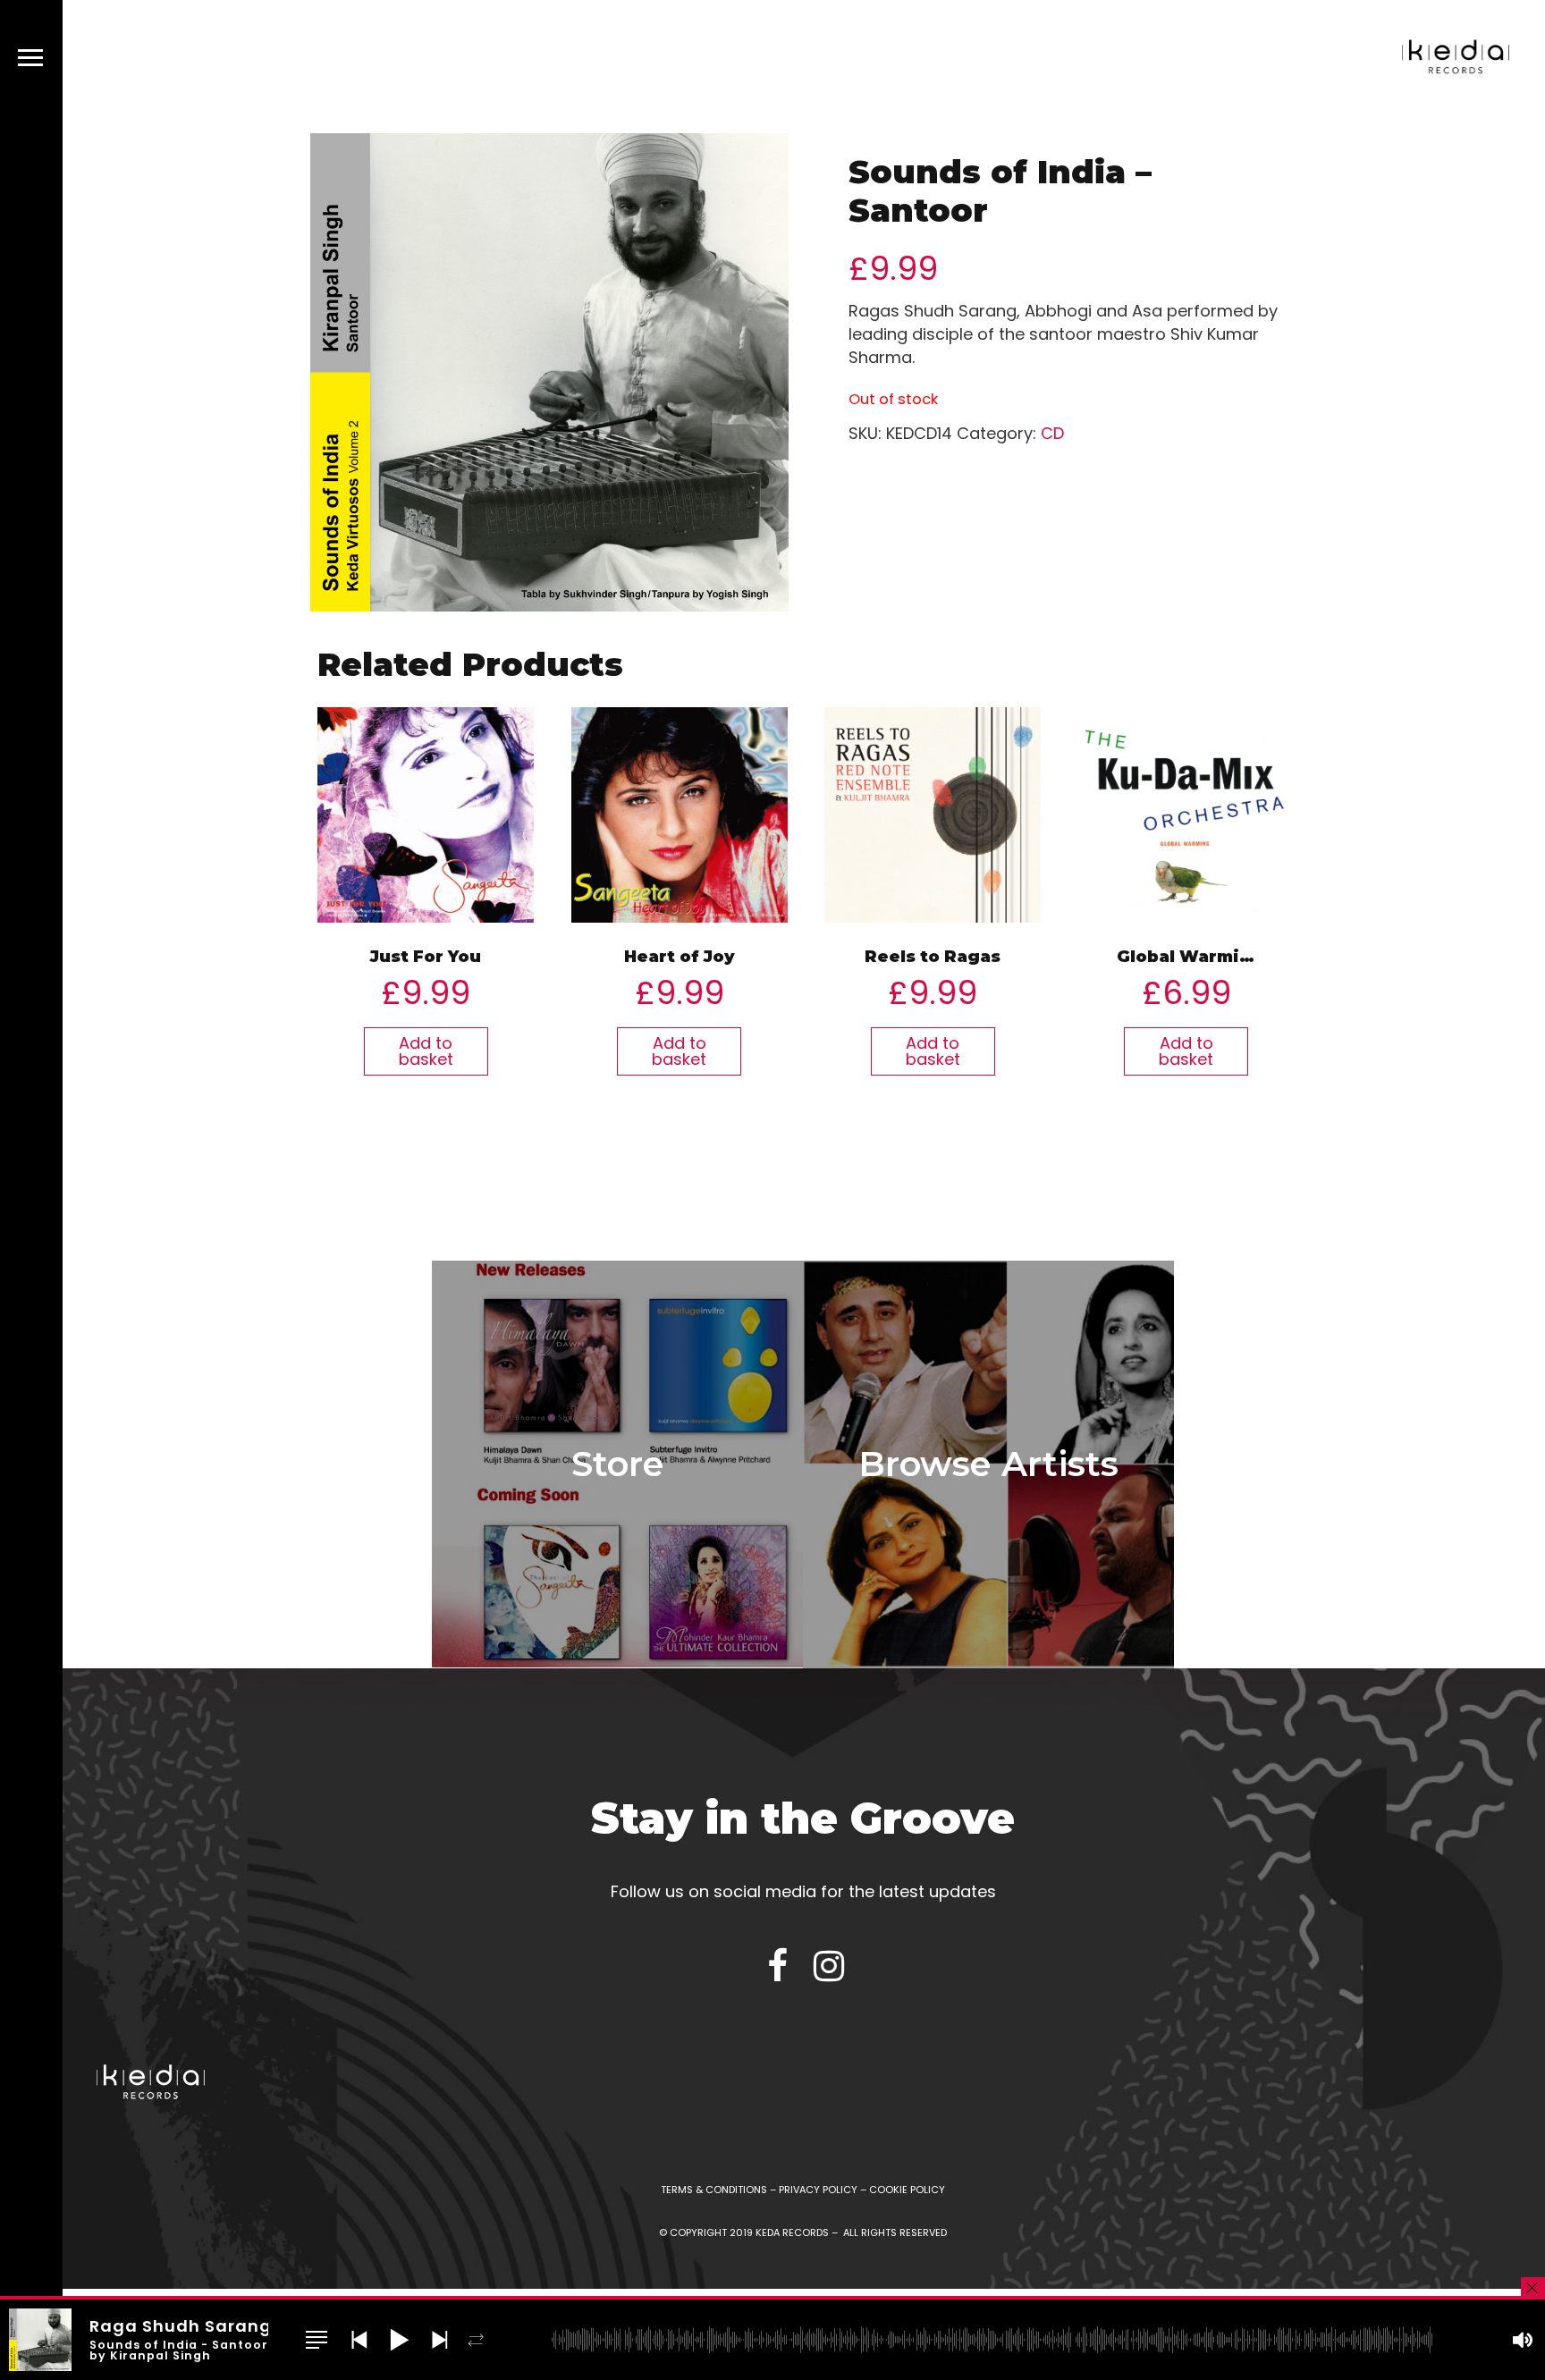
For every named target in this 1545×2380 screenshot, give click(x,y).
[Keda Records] (1456, 60)
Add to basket (426, 1051)
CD (1052, 433)
